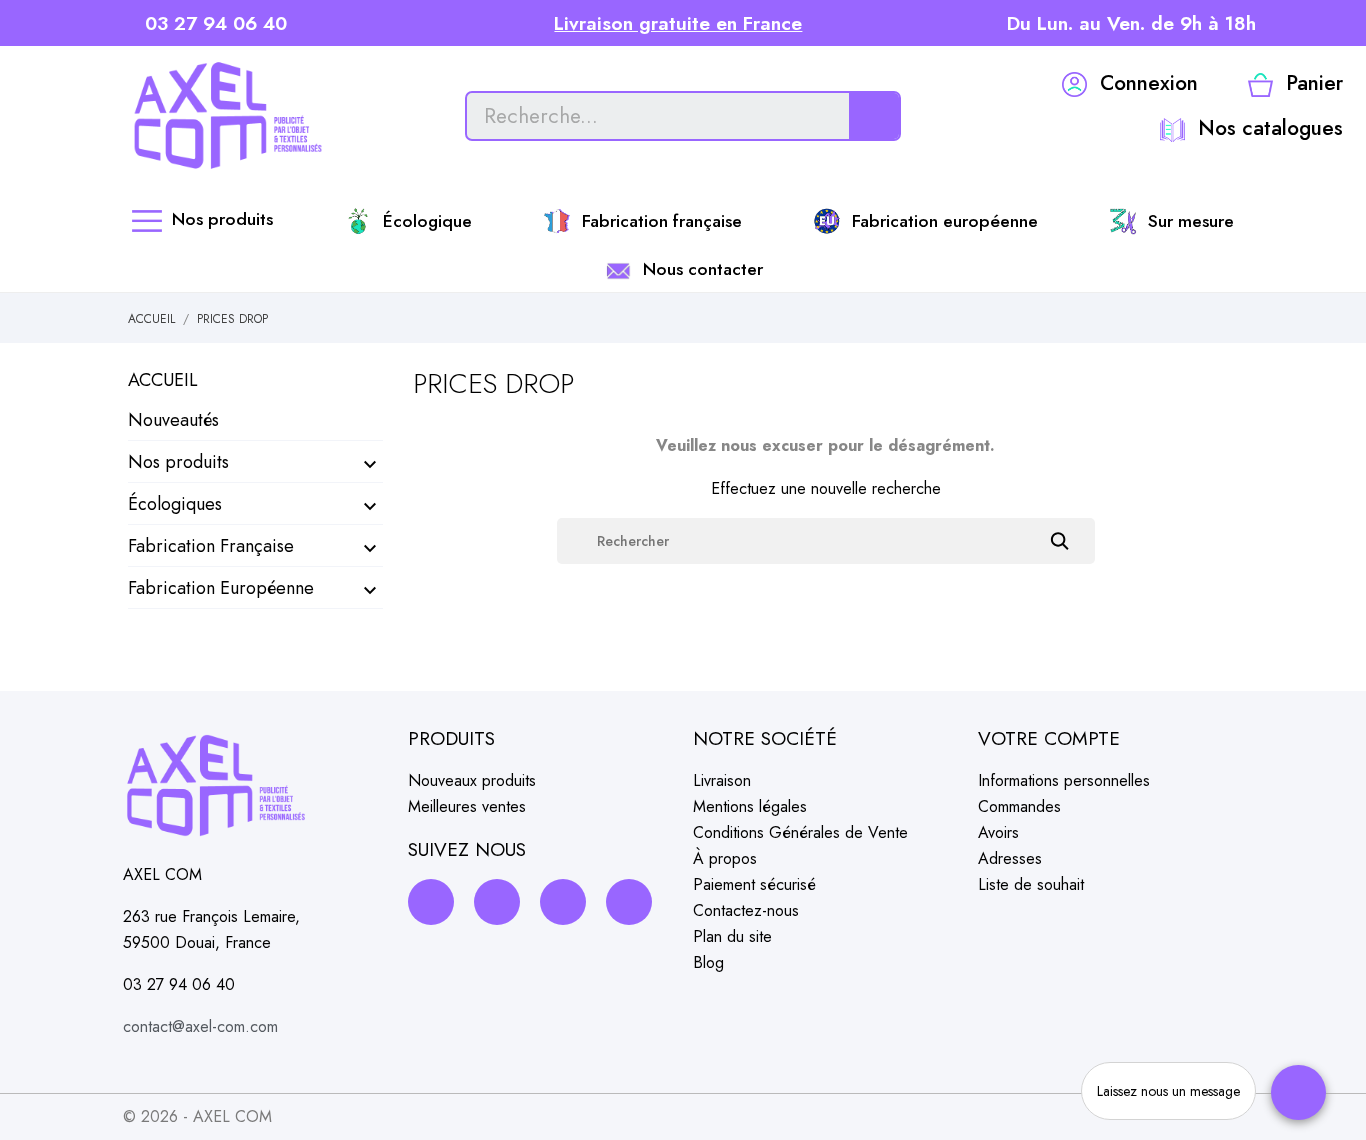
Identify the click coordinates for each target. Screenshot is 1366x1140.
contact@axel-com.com (200, 1026)
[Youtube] (629, 902)
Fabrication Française (211, 546)
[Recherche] (874, 116)
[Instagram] (497, 902)
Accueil (163, 380)
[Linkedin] (563, 902)
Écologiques (175, 504)
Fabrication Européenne (221, 588)
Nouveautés (173, 420)
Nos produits (178, 462)
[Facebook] (431, 902)
